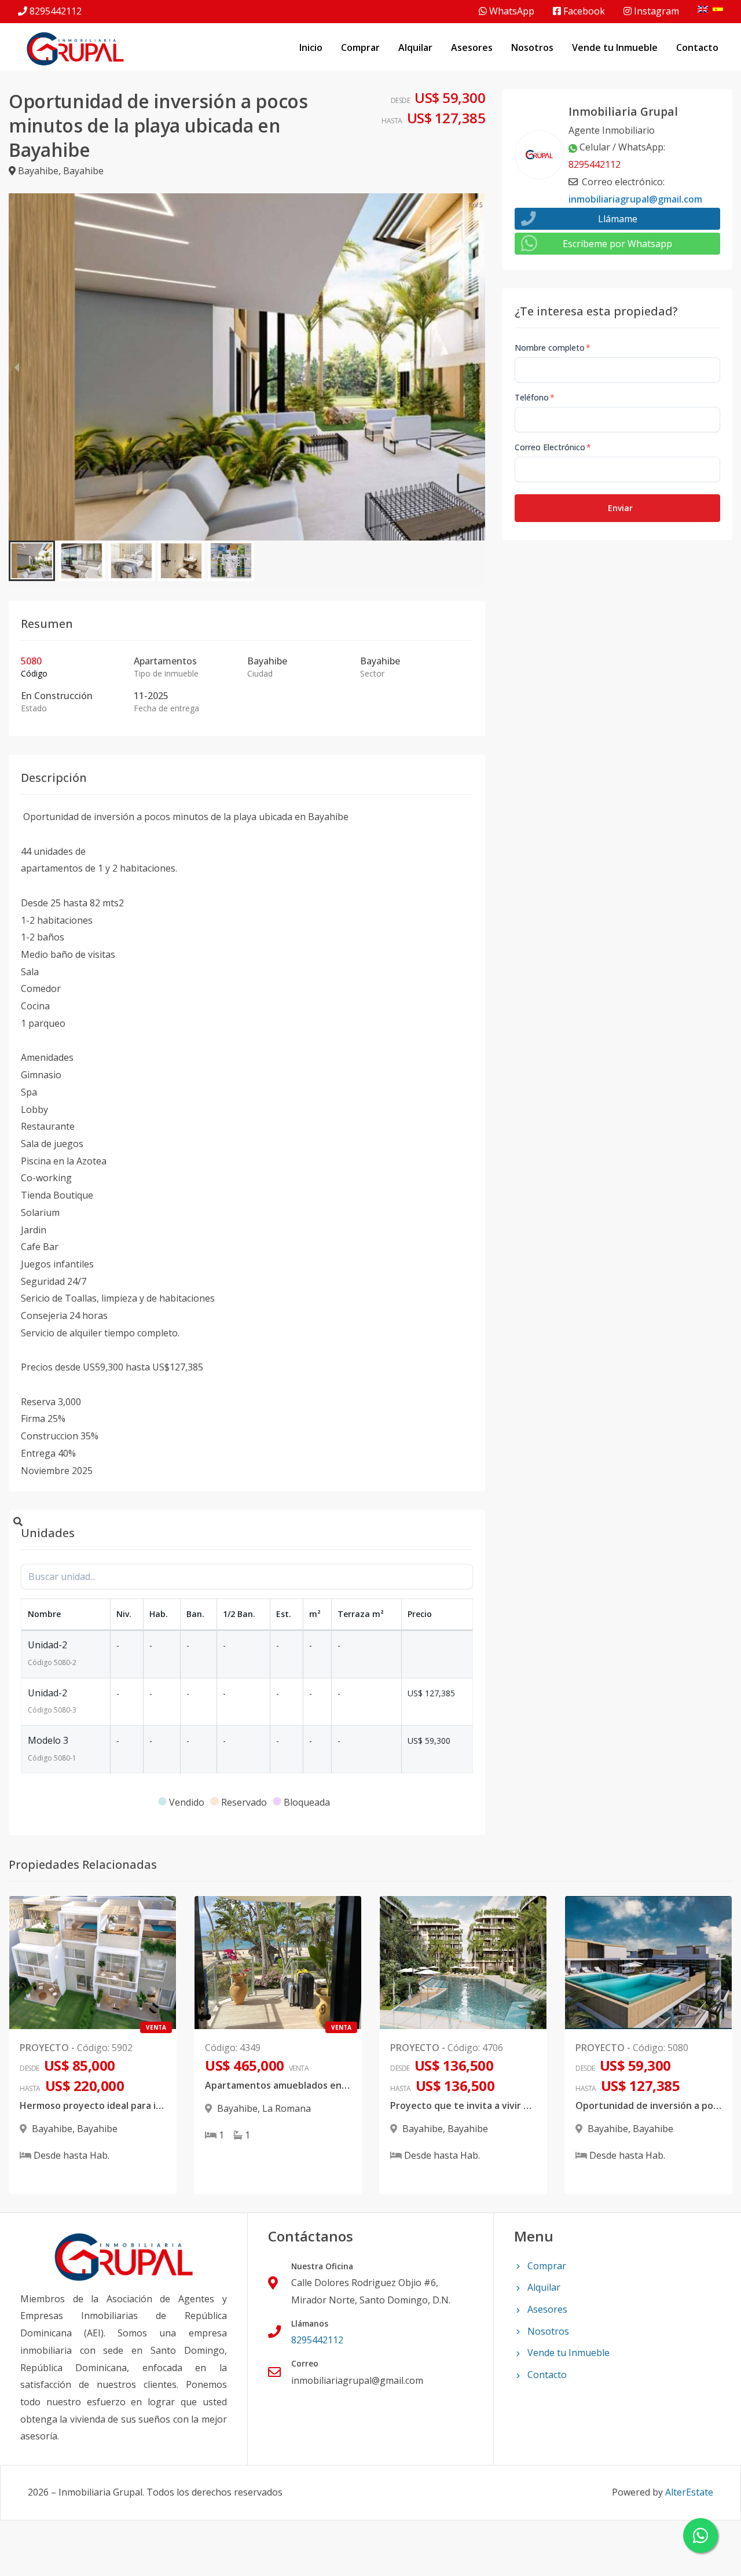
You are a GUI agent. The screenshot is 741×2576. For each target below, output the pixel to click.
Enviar (620, 508)
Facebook (583, 11)
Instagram (655, 11)
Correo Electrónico (553, 447)
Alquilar (415, 47)
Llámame (618, 219)
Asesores (472, 47)
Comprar (360, 47)
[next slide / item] (477, 367)
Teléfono (535, 397)
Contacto (697, 47)
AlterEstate (689, 2492)
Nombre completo (553, 348)
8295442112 (56, 11)
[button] (32, 561)
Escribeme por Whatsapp (617, 244)
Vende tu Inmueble (615, 47)
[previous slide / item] (17, 367)
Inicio (311, 47)
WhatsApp (511, 11)
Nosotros (532, 47)
